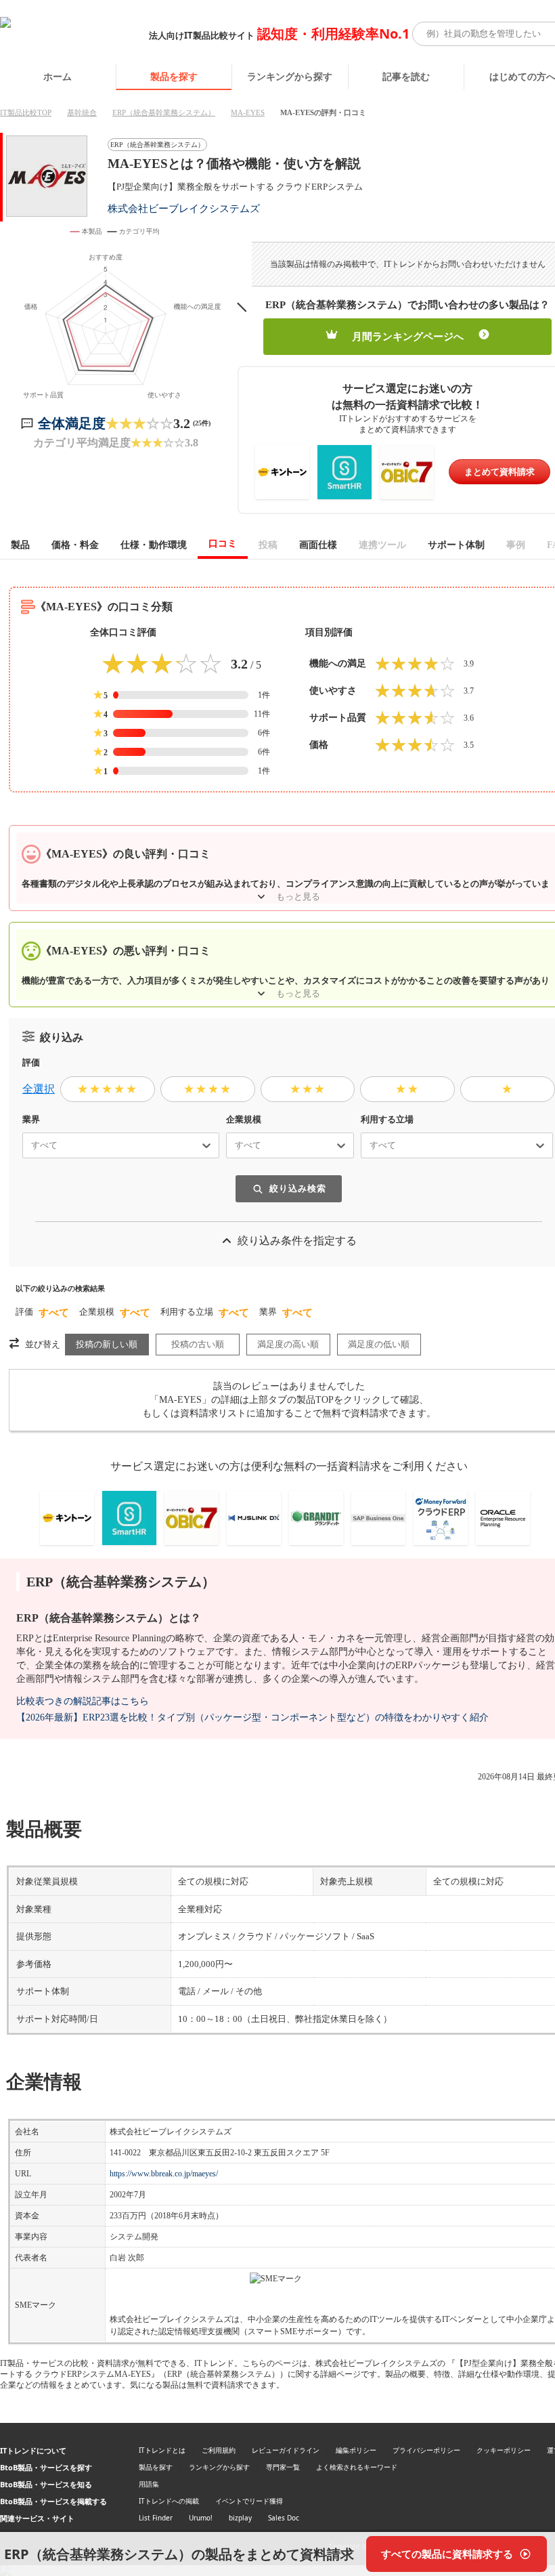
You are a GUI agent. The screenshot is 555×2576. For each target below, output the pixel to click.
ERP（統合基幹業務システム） (164, 112)
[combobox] (26, 1145)
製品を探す (174, 76)
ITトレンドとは (162, 2450)
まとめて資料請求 (500, 472)
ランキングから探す (290, 76)
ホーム (58, 76)
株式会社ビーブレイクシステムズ (184, 208)
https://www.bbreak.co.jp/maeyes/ (164, 2174)
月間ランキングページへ (408, 337)
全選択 (39, 1089)
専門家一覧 (283, 2467)
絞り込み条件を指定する (297, 1241)
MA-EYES (248, 112)
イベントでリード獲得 (249, 2501)
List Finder (156, 2518)
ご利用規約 (219, 2450)
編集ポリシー (356, 2450)
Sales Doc (284, 2518)
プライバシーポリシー (426, 2450)
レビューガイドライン (286, 2450)
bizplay (240, 2518)
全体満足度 (72, 423)
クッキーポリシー (504, 2450)
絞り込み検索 (298, 1188)
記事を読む (406, 76)
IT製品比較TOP (26, 112)
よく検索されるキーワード (357, 2467)
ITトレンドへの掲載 (169, 2501)
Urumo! (201, 2518)
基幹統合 (82, 112)
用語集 (149, 2484)
